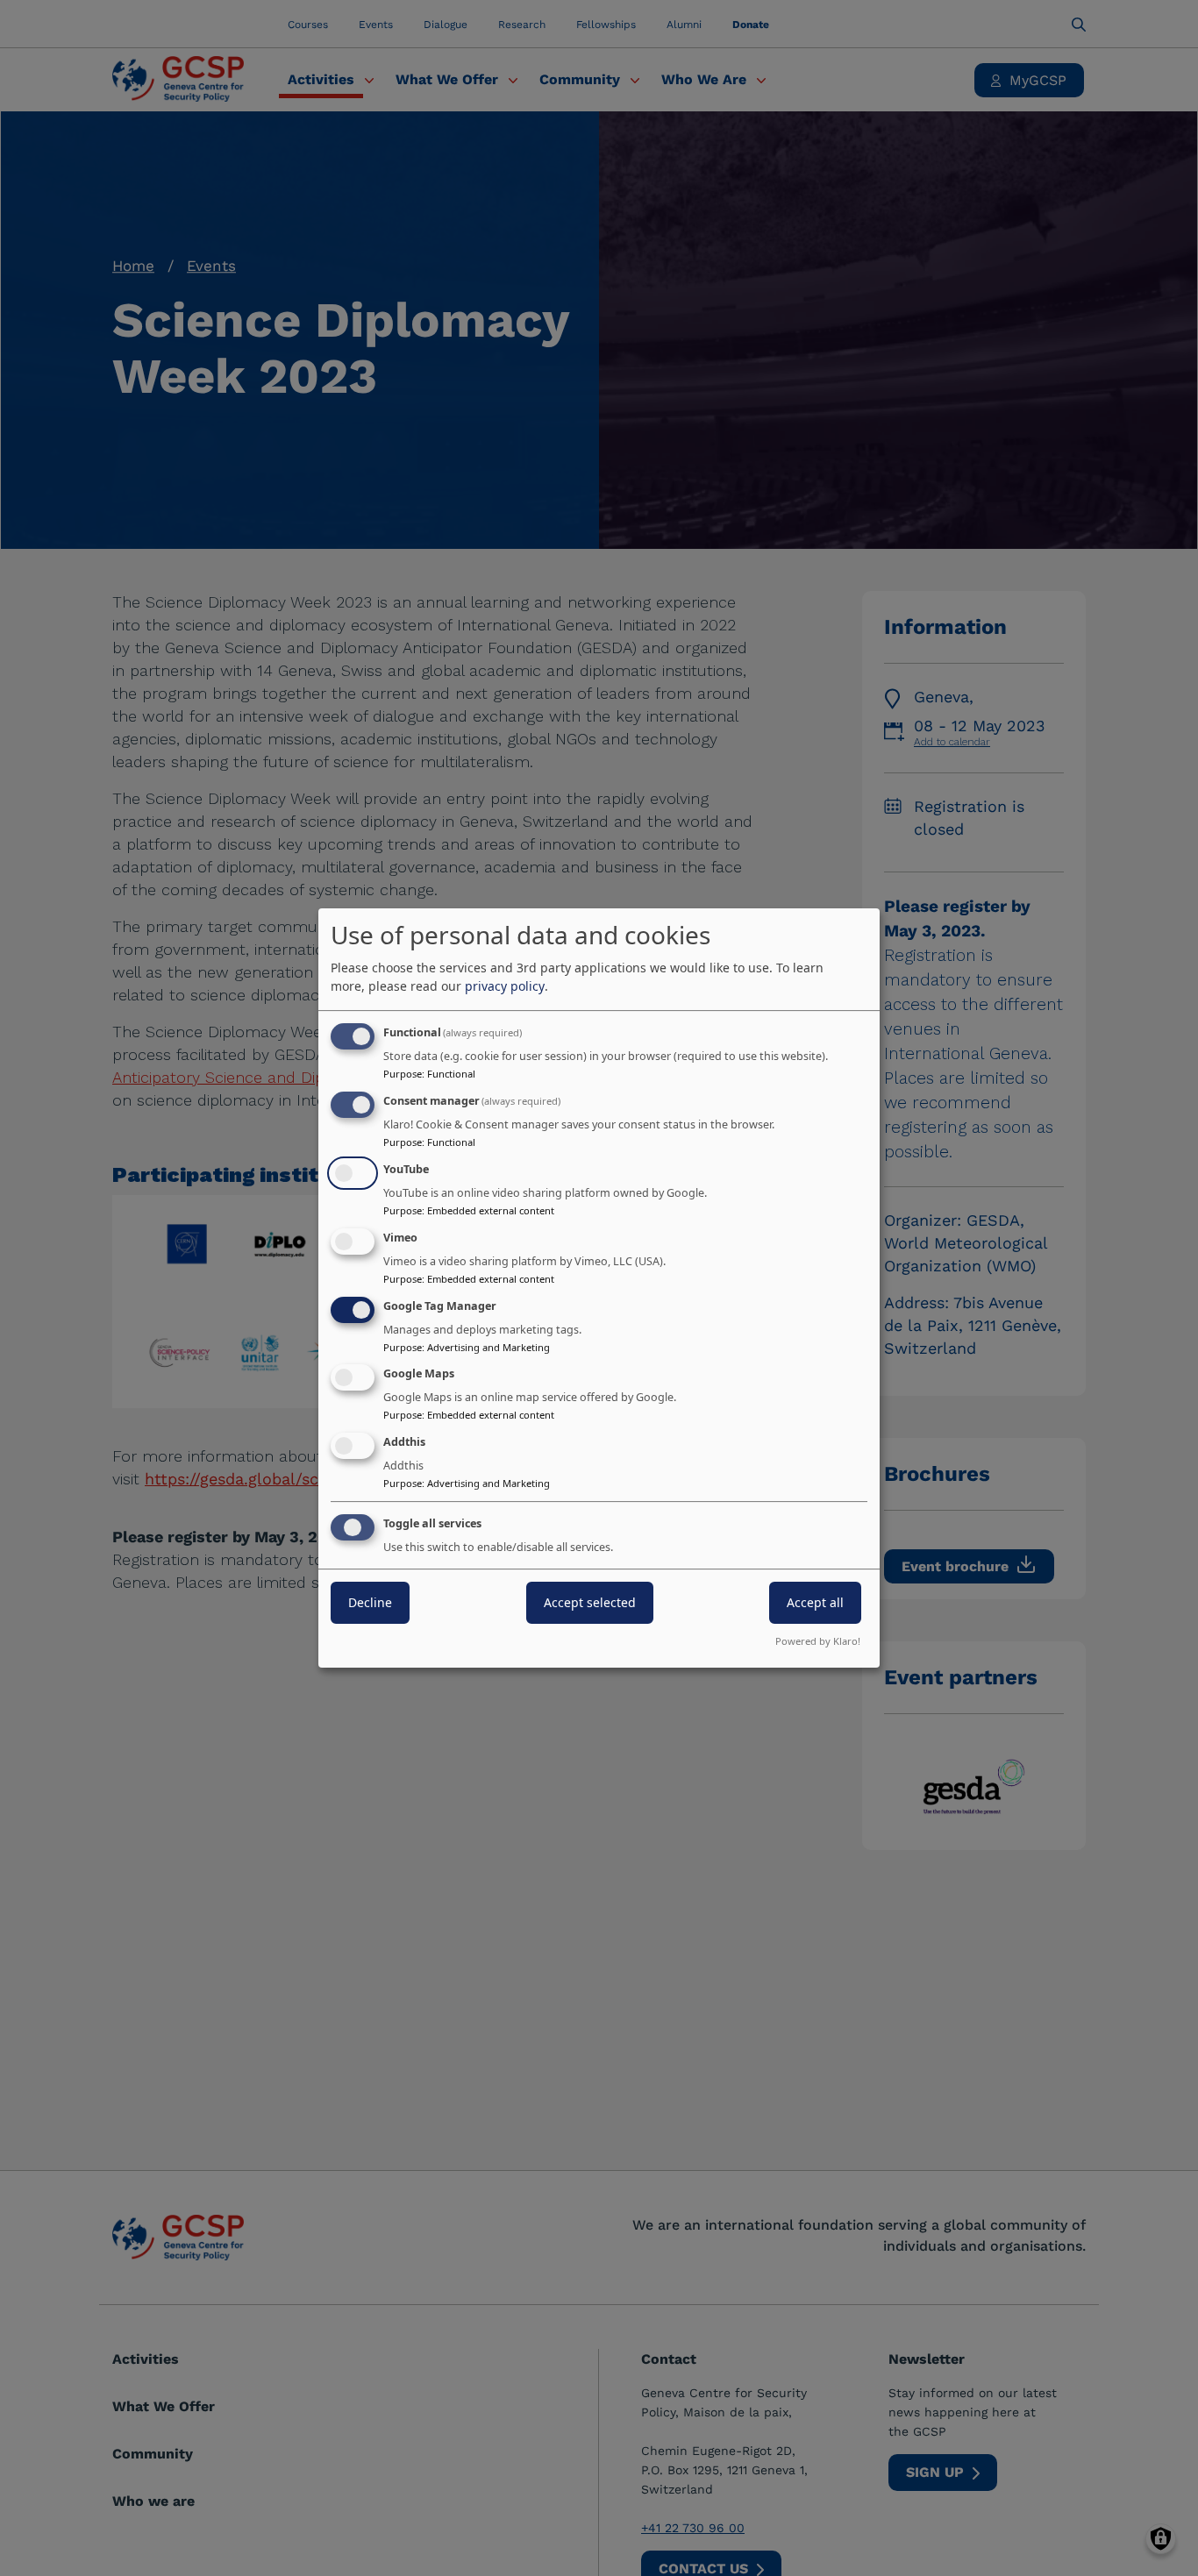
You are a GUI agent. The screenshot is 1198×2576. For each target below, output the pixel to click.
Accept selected (590, 1602)
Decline (370, 1602)
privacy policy (505, 986)
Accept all (815, 1602)
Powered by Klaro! (818, 1641)
